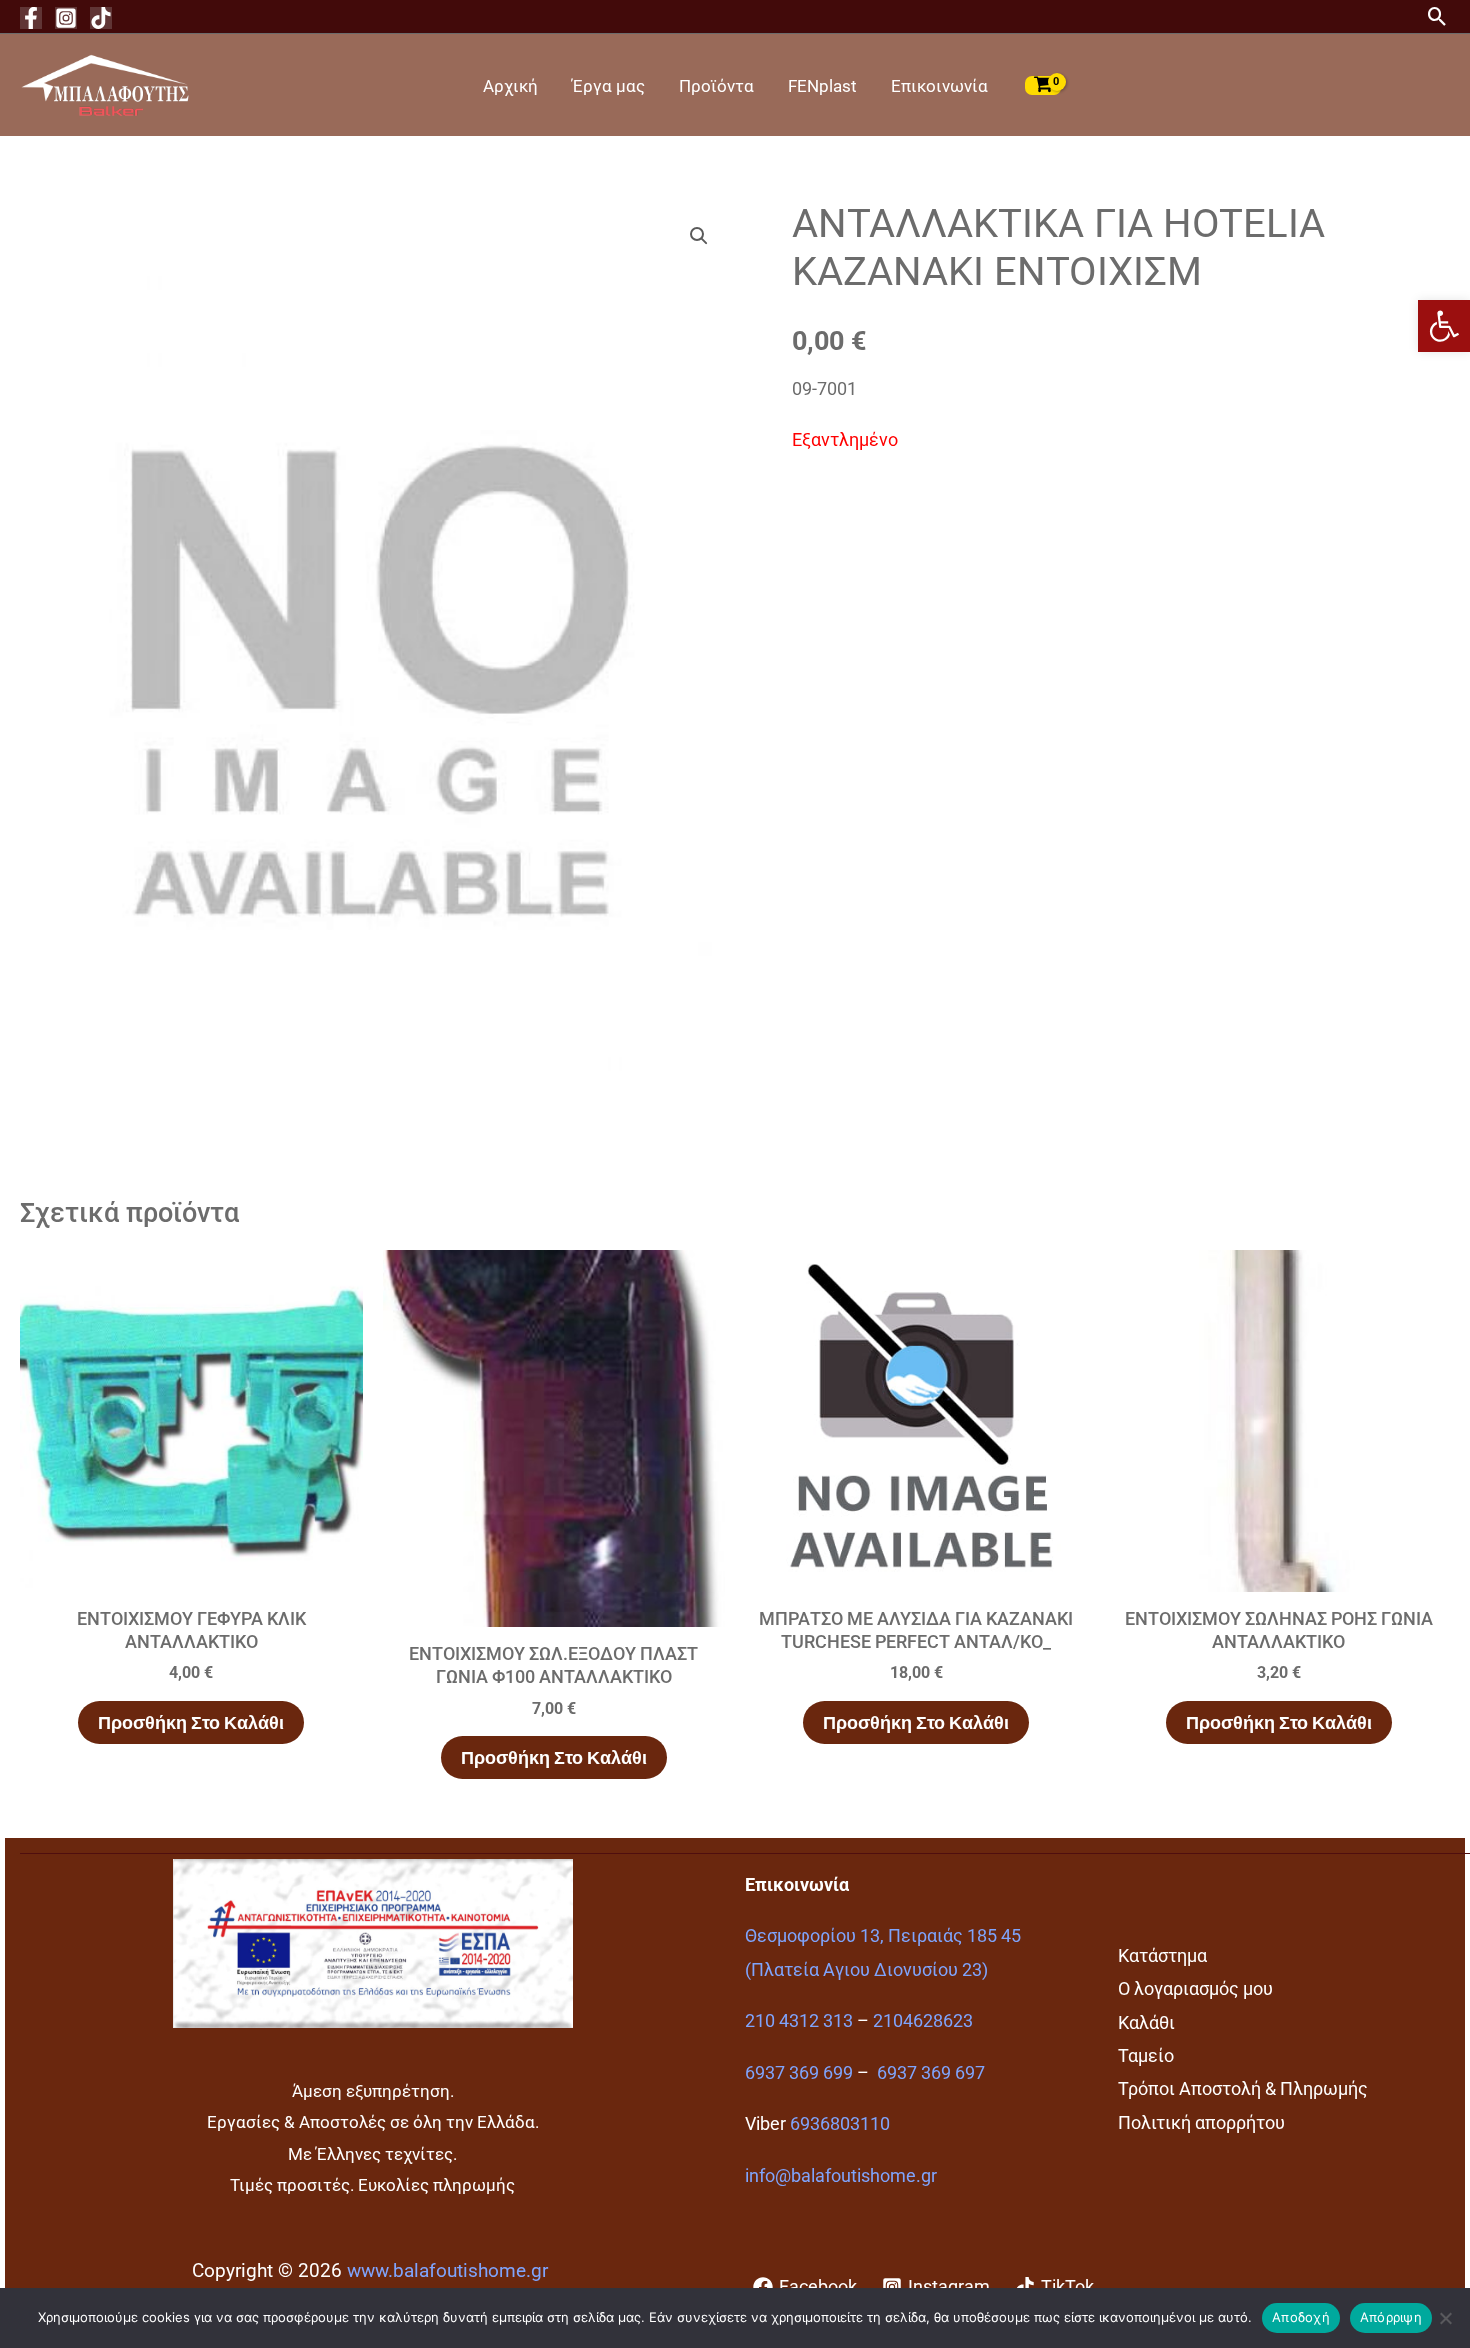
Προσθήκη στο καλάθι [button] (191, 1722)
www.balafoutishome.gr (447, 2271)
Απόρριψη (1391, 2317)
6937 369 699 (799, 2072)
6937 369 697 (931, 2072)
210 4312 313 (799, 2020)
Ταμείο (1146, 2055)
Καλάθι (1146, 2022)
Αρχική (510, 86)
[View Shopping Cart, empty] (1043, 85)
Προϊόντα (716, 86)
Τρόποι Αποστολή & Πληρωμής (1243, 2088)
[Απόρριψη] (1445, 2318)
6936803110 (840, 2123)
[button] (1444, 326)
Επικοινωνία (939, 86)
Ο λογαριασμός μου (1195, 1988)
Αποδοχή (1301, 2317)
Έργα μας (608, 86)
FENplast (822, 86)
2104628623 (923, 2020)
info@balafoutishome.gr (841, 2175)
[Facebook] (31, 18)
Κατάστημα (1162, 1955)
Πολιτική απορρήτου (1201, 2122)
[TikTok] (101, 18)
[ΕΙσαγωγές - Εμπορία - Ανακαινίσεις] (105, 83)
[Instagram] (66, 18)
